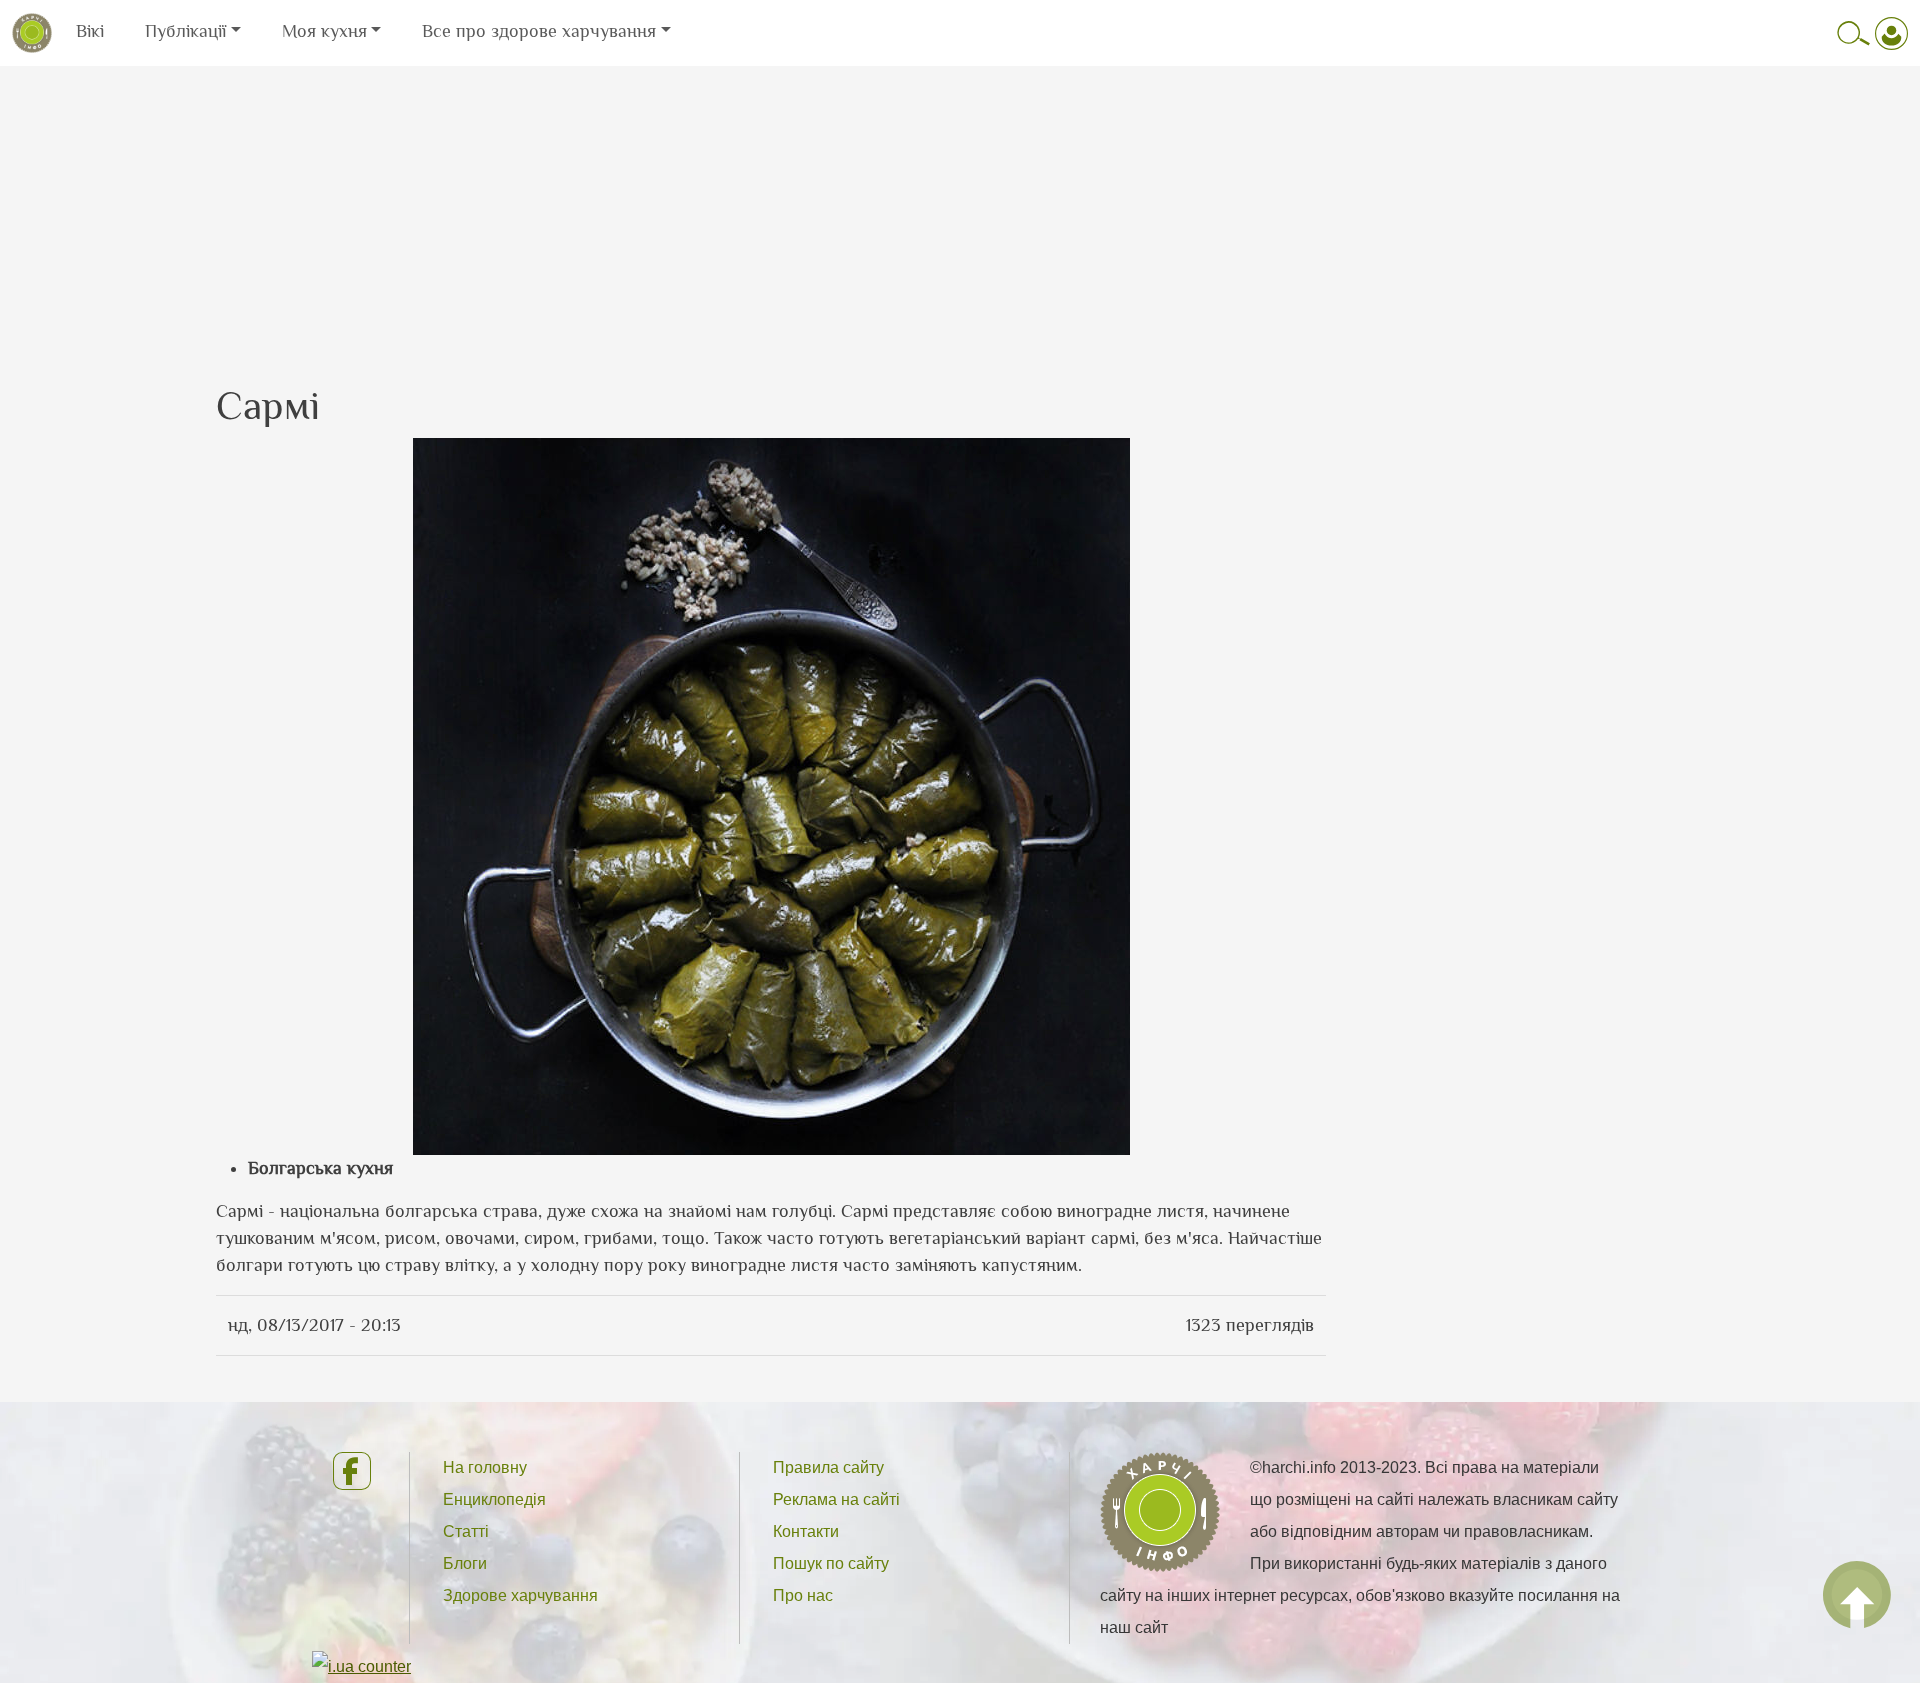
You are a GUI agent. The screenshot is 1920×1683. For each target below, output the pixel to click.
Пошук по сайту (831, 1563)
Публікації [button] (185, 31)
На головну (485, 1467)
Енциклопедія (494, 1499)
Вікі (90, 31)
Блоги (465, 1563)
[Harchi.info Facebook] (354, 1471)
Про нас (803, 1595)
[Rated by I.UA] (361, 1665)
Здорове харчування (520, 1595)
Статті (466, 1531)
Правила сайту (828, 1467)
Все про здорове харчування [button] (539, 31)
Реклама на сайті (836, 1499)
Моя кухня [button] (324, 31)
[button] (771, 795)
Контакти (806, 1531)
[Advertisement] (960, 207)
